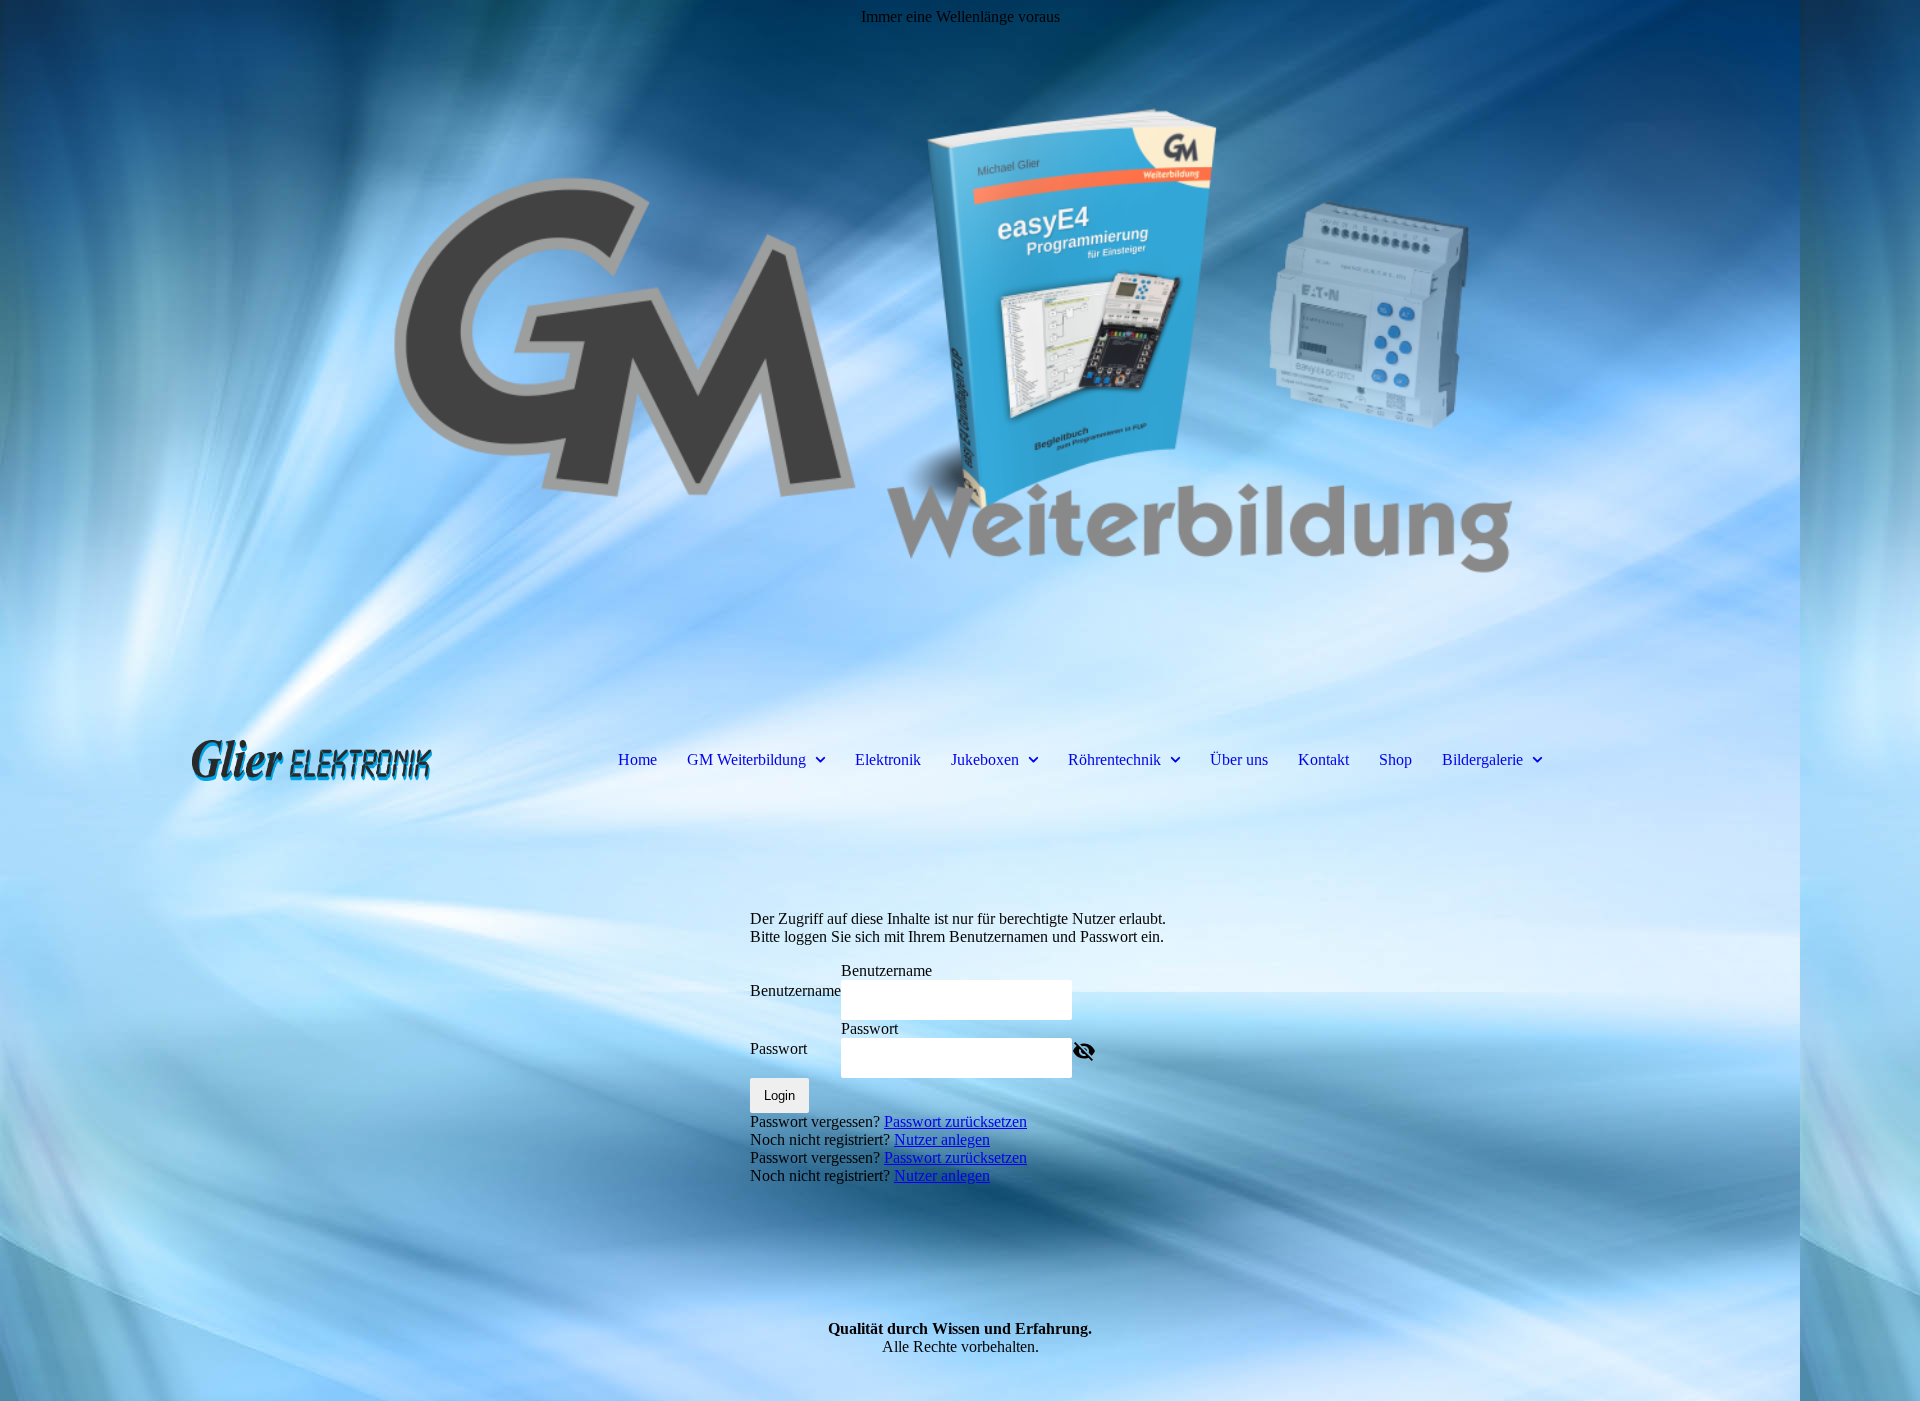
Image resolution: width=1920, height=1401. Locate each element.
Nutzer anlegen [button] (942, 1139)
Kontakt (1323, 759)
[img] (960, 350)
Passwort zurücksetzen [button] (955, 1121)
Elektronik (888, 759)
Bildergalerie (1482, 759)
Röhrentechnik (1114, 759)
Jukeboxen (985, 759)
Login (779, 1095)
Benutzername (795, 990)
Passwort (778, 1048)
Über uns (1239, 759)
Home (637, 759)
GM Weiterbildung (746, 759)
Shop (1395, 759)
